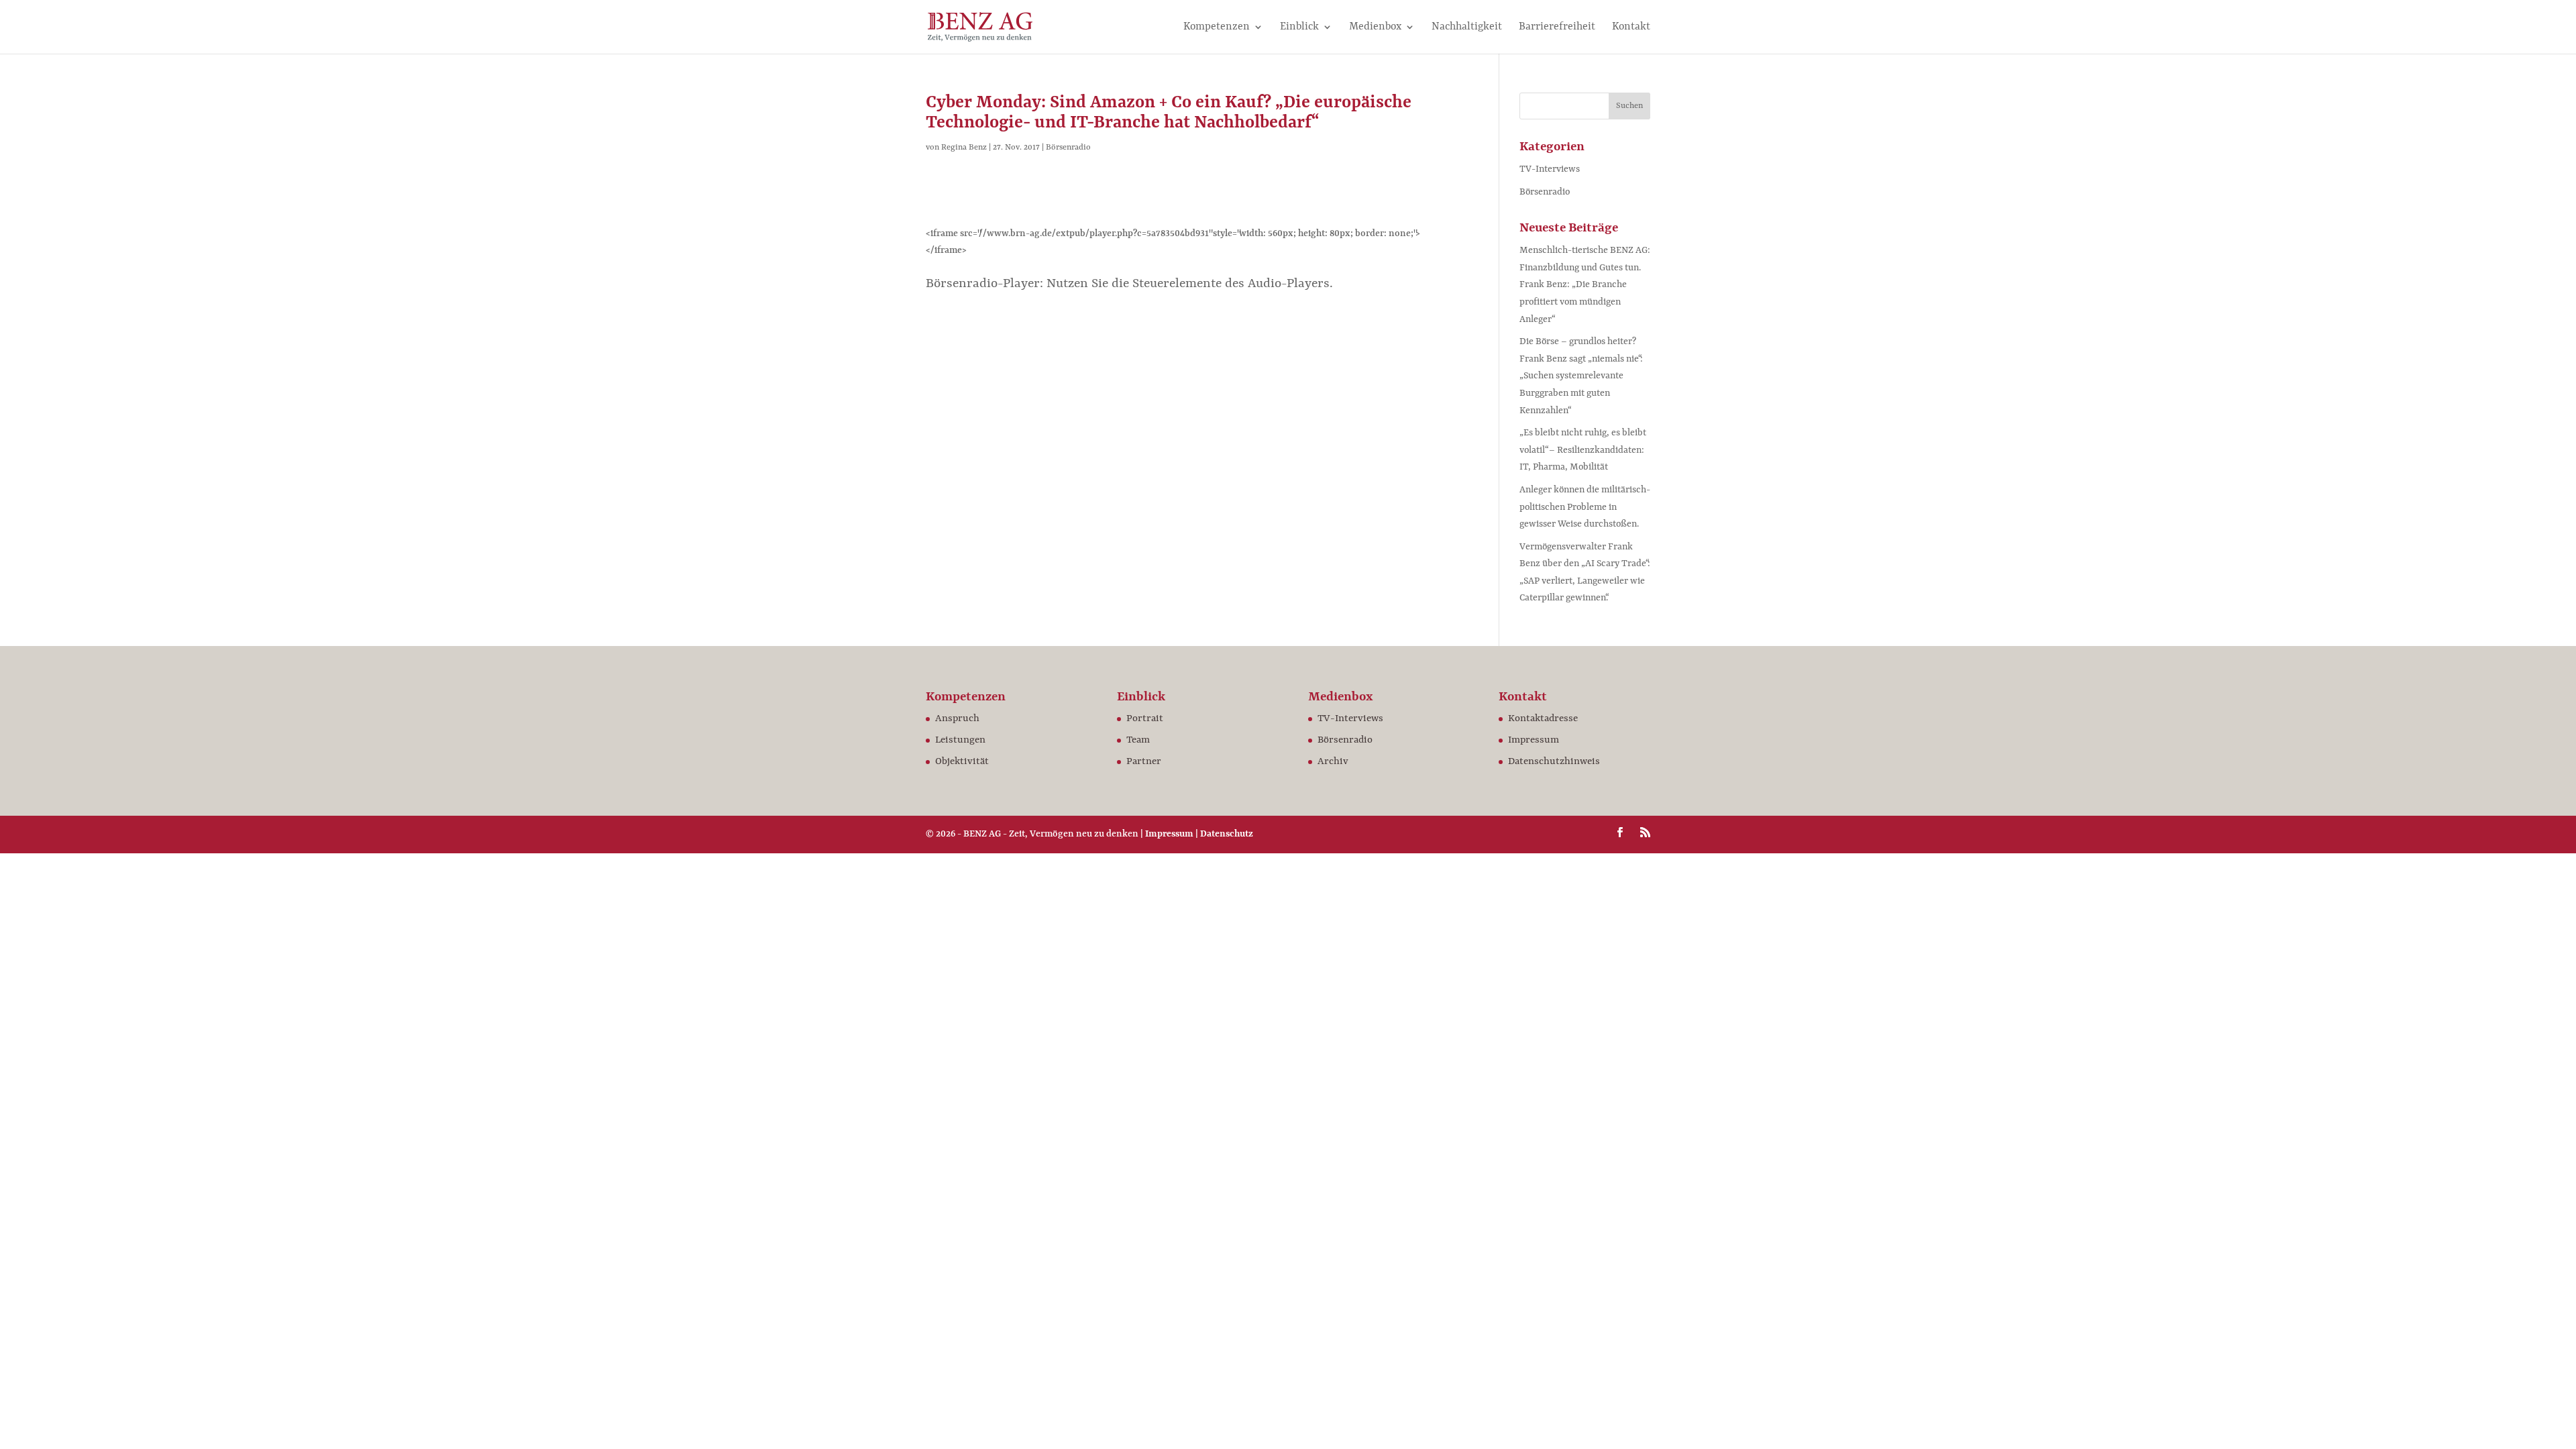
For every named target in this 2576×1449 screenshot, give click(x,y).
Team (1138, 740)
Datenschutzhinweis (1554, 762)
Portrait (1145, 719)
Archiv (1333, 762)
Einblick (1299, 28)
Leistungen (960, 740)
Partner (1144, 762)
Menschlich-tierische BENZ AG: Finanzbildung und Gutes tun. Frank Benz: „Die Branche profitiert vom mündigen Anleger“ (1585, 284)
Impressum (1534, 740)
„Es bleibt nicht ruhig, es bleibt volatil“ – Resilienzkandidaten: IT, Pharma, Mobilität (1583, 450)
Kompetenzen (1217, 28)
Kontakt (1631, 28)
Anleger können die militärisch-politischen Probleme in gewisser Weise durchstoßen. (1585, 507)
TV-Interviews (1550, 169)
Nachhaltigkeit (1467, 28)
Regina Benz (964, 148)
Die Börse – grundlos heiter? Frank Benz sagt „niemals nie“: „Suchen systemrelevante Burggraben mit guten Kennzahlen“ (1581, 376)
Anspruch (957, 719)
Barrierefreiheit (1557, 28)
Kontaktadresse (1543, 719)
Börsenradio (1068, 148)
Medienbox (1375, 28)
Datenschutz (1227, 834)
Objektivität (962, 762)
